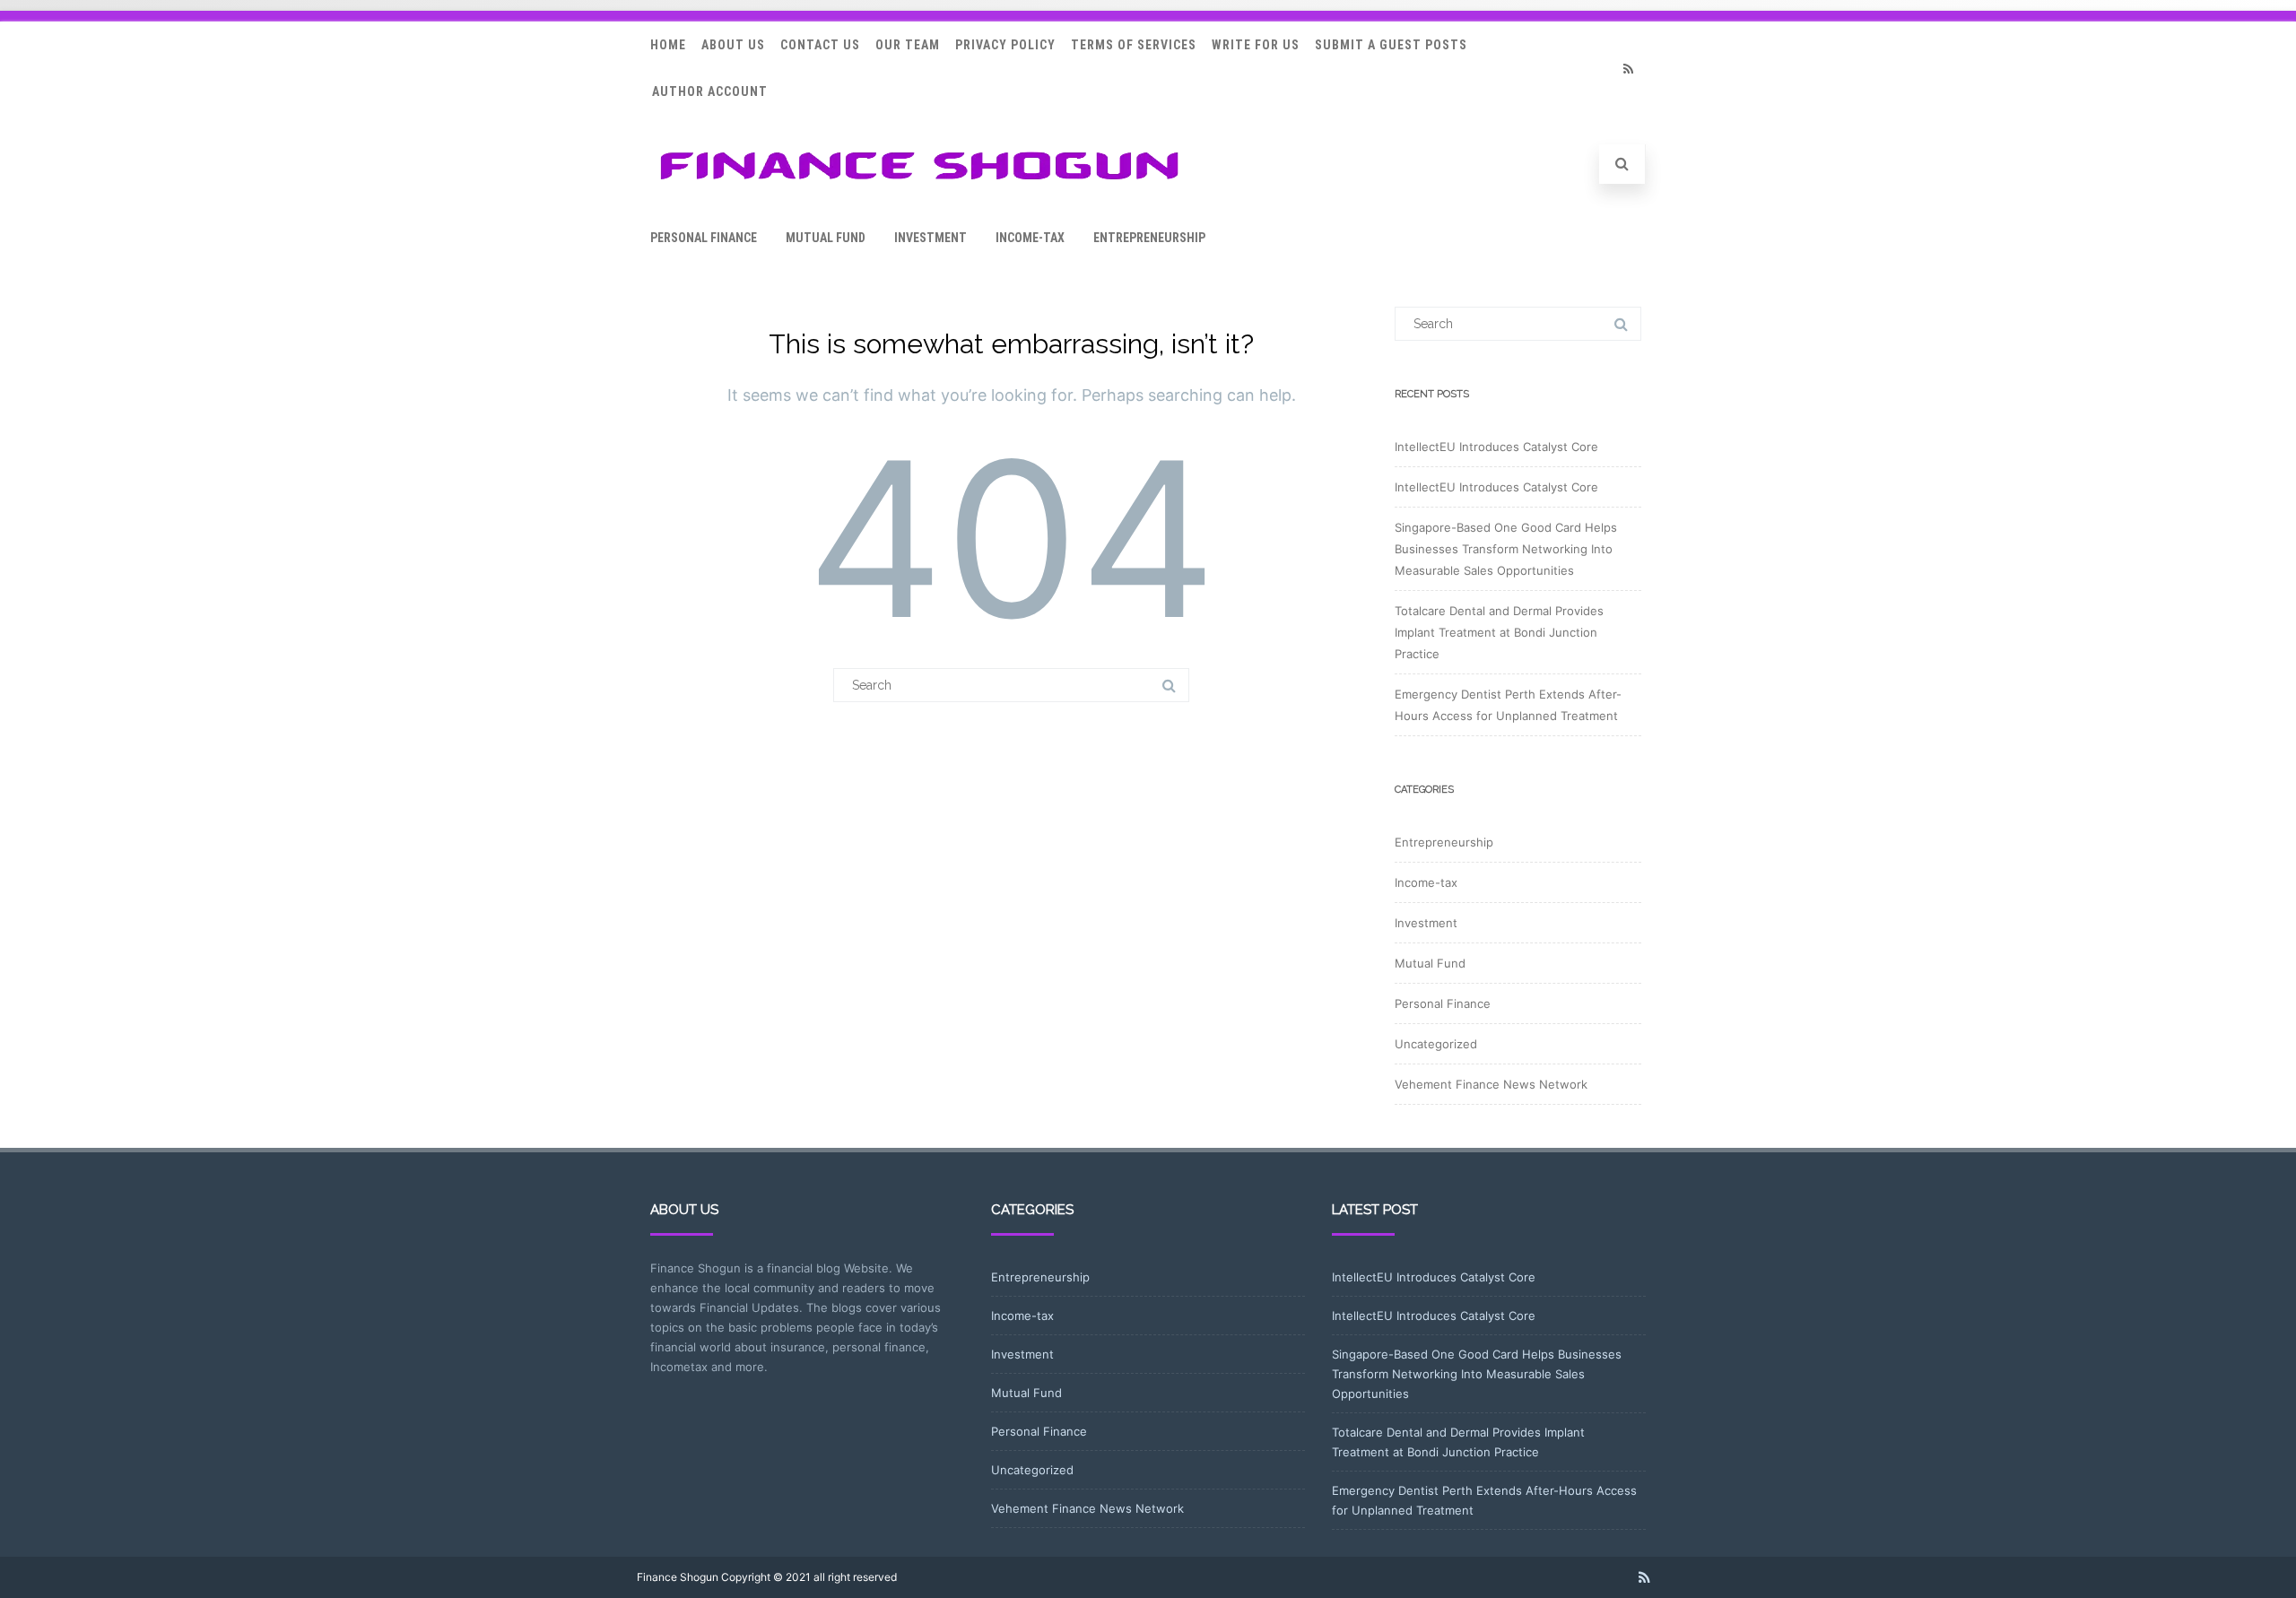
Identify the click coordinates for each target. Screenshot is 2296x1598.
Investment (931, 238)
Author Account (710, 91)
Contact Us (820, 45)
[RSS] (1628, 69)
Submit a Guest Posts (1391, 45)
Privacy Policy (1005, 45)
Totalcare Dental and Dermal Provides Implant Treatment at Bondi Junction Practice (1499, 632)
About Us (733, 45)
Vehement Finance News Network (1491, 1084)
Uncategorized (1436, 1044)
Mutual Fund (826, 238)
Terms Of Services (1134, 45)
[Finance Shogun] (919, 185)
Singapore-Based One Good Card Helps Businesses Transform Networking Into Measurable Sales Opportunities (1506, 549)
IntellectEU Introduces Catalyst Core (1496, 447)
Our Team (908, 45)
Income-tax (1030, 238)
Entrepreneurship (1149, 238)
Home (668, 45)
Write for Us (1256, 45)
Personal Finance (704, 238)
